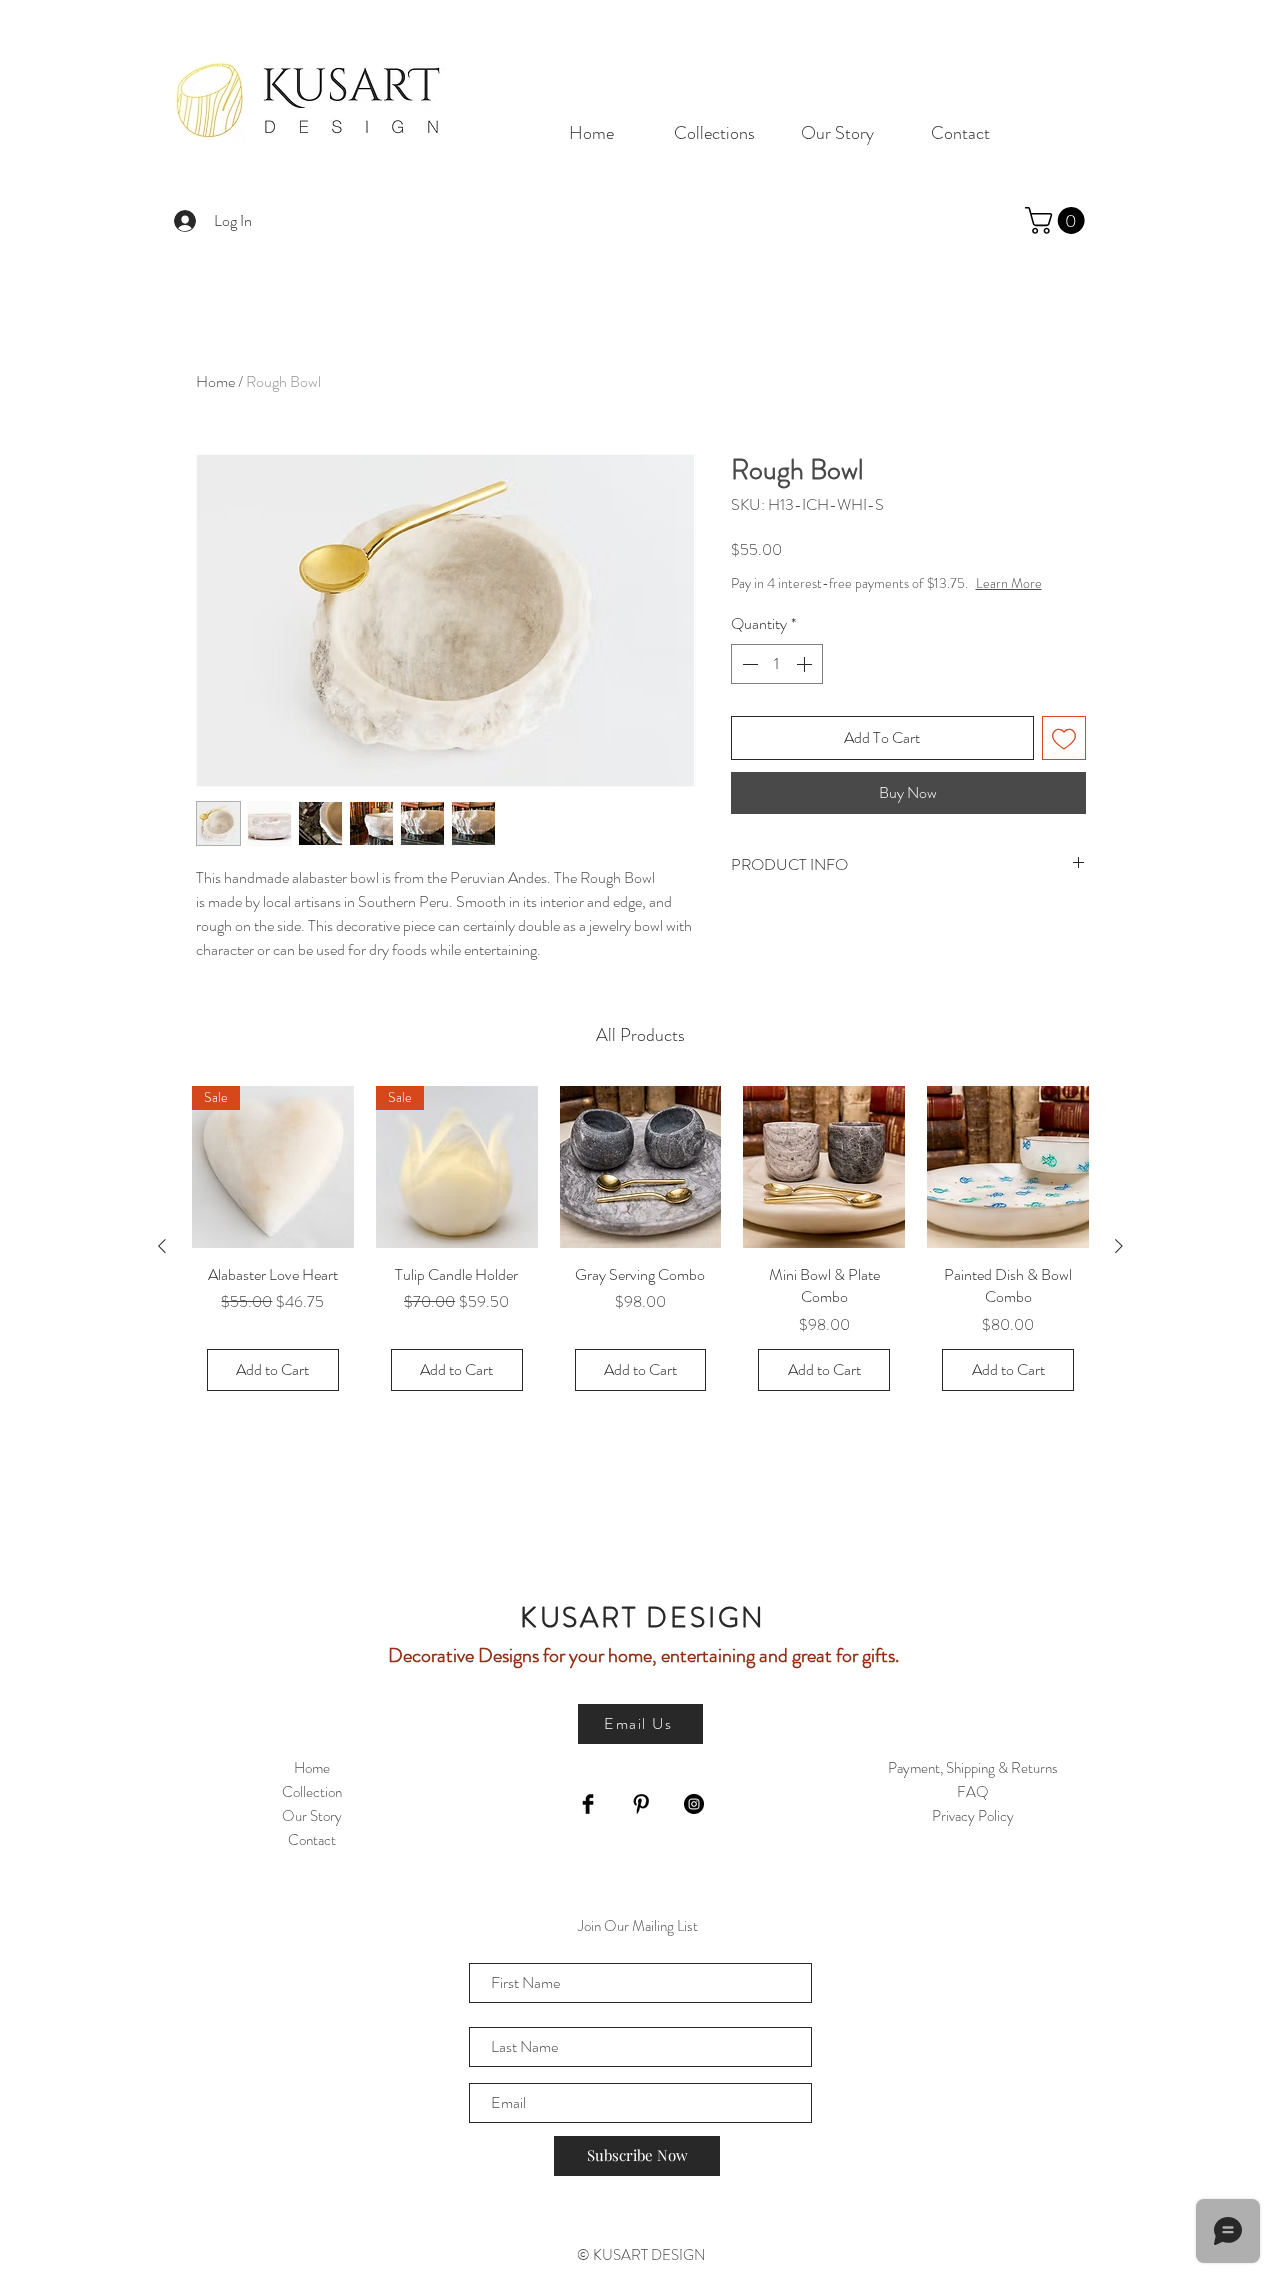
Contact (312, 1840)
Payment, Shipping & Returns (973, 1768)
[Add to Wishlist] (1064, 738)
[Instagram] (694, 1804)
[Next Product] (1119, 1246)
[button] (1058, 220)
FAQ (973, 1792)
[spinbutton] (777, 664)
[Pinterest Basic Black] (641, 1804)
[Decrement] (748, 664)
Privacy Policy (973, 1816)
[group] (640, 1246)
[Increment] (806, 664)
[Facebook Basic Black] (588, 1804)
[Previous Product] (162, 1246)
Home (215, 381)
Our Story (312, 1816)
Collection (312, 1792)
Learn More (1009, 583)
